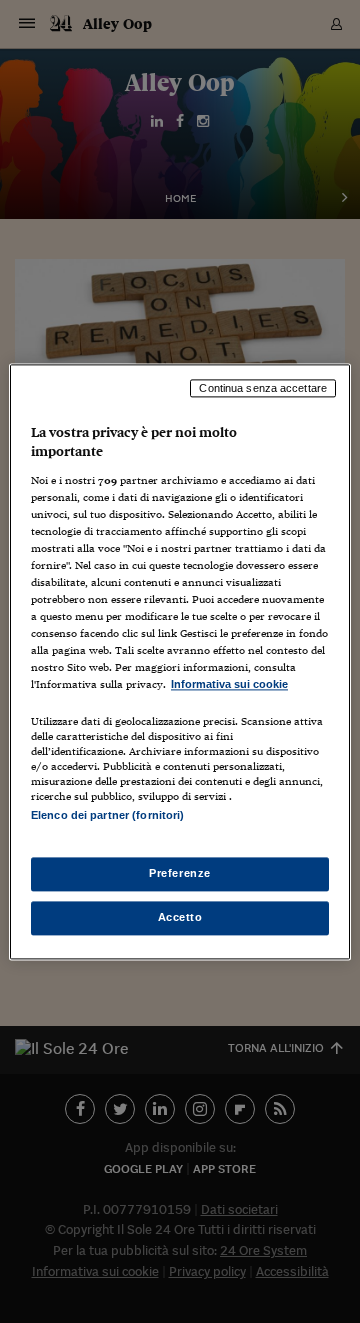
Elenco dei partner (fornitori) (107, 815)
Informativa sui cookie (229, 685)
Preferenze (180, 873)
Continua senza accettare (263, 388)
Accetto (180, 917)
